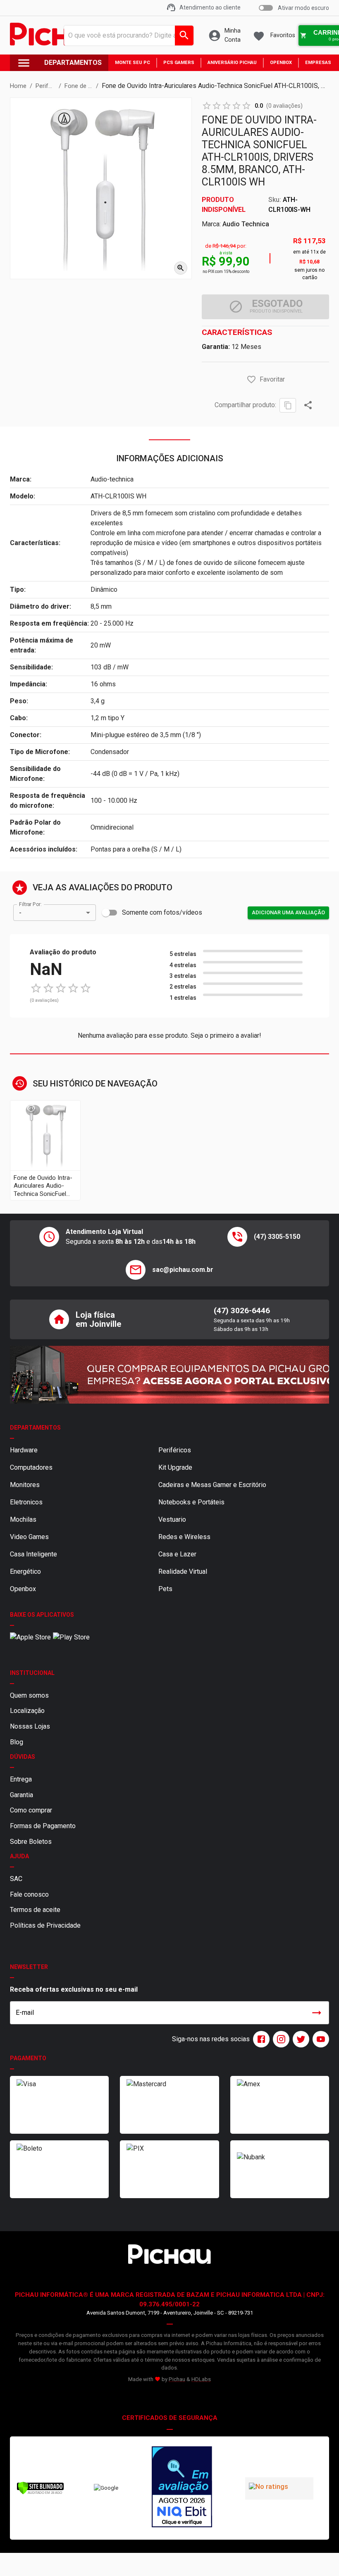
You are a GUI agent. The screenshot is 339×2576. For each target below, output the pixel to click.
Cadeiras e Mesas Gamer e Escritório (212, 1485)
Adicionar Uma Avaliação (288, 912)
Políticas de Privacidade (45, 1925)
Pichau (177, 2379)
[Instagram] (279, 2039)
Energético (25, 1571)
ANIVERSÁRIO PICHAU (232, 63)
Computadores (31, 1467)
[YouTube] (319, 2039)
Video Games (29, 1537)
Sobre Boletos (31, 1842)
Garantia (21, 1795)
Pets (165, 1589)
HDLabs (201, 2379)
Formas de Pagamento (43, 1826)
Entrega (21, 1779)
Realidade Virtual (183, 1571)
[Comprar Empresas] (169, 1375)
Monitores (25, 1485)
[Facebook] (260, 2039)
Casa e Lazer (177, 1554)
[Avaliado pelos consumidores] (182, 2488)
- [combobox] (20, 913)
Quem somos (29, 1695)
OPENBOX (281, 63)
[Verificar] (40, 2493)
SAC (16, 1879)
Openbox (23, 1589)
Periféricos (175, 1450)
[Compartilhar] (308, 405)
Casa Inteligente (33, 1554)
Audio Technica (246, 224)
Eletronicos (26, 1502)
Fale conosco (29, 1894)
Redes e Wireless (184, 1537)
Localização (27, 1711)
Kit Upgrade (175, 1467)
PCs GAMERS (179, 63)
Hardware (24, 1450)
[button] (251, 380)
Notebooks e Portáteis (191, 1502)
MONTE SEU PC (132, 63)
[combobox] (126, 36)
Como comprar (31, 1810)
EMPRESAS (318, 63)
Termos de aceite (35, 1910)
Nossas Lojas (30, 1726)
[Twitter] (299, 2039)
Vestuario (172, 1519)
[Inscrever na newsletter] (317, 2013)
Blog (17, 1742)
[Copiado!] (288, 405)
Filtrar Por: (30, 904)
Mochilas (23, 1519)
